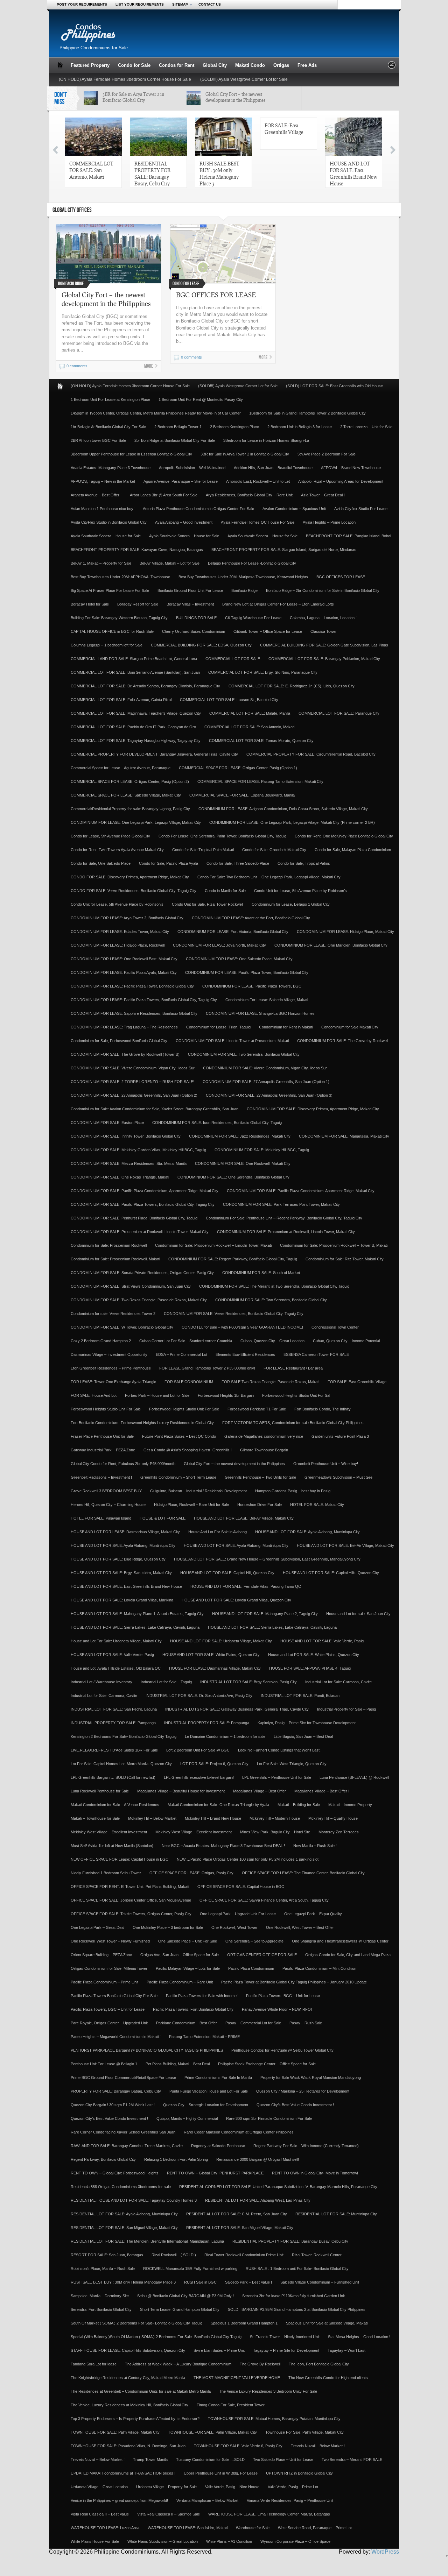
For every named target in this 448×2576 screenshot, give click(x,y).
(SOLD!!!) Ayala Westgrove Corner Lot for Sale (244, 79)
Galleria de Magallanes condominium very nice (264, 1436)
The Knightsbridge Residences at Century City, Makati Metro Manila (128, 2378)
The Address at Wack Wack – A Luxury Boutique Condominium (178, 2364)
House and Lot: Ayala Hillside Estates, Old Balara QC (116, 1668)
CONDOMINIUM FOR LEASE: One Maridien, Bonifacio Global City (331, 945)
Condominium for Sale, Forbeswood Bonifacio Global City (119, 1041)
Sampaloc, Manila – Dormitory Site (100, 2296)
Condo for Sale (134, 65)
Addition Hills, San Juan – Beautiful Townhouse (273, 468)
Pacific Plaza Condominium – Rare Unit (180, 1982)
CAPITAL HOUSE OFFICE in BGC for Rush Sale (112, 631)
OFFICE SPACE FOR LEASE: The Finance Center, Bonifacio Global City (303, 1873)
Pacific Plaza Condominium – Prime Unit (104, 1982)
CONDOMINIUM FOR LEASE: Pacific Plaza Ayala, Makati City (124, 972)
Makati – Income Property (350, 1805)
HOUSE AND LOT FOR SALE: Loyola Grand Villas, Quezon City (236, 1600)
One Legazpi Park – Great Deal (97, 1927)
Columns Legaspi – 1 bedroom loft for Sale (107, 645)
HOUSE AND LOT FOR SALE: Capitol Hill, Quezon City (227, 1573)
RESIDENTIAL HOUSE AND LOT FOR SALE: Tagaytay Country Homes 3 (134, 2200)
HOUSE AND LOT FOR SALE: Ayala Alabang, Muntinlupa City (307, 1532)
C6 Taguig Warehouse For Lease (253, 618)
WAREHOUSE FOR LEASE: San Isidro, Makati (188, 2528)
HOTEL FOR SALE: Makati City (317, 1505)
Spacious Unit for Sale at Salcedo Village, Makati (327, 2323)
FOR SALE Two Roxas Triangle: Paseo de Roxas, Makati (270, 1382)
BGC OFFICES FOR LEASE (216, 295)
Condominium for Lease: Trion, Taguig (218, 1027)
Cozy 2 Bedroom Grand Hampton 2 (101, 1341)
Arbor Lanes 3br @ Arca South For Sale (164, 495)
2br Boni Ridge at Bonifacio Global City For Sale (175, 440)
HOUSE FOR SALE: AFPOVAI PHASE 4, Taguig (310, 1668)
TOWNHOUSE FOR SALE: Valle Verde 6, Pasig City (238, 2446)
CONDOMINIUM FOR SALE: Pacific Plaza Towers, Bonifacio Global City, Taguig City (143, 1204)
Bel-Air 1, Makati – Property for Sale (101, 563)
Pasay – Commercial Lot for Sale (253, 2023)
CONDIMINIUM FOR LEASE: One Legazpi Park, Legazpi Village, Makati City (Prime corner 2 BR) (292, 822)
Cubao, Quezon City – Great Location (272, 1341)
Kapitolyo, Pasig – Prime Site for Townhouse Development (307, 1723)
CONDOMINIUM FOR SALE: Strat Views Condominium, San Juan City (131, 1286)
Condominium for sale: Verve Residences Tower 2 (113, 1314)
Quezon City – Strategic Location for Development (206, 2105)
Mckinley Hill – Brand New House (213, 1818)
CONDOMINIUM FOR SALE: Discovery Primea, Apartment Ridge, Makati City (313, 1109)
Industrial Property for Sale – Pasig (346, 1709)
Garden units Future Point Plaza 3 (340, 1436)
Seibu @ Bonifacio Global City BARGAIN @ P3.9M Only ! (185, 2296)
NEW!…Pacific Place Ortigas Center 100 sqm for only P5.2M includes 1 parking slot (248, 1859)
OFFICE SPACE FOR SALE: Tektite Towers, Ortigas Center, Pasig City (131, 1914)
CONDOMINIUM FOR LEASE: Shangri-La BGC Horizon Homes (260, 1013)
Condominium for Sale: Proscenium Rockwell (109, 1245)
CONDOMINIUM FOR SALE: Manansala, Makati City (344, 1136)
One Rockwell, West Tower (234, 1927)
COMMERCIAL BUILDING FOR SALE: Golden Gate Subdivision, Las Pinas (324, 645)
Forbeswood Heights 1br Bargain (226, 1395)
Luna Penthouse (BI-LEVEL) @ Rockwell (354, 1777)
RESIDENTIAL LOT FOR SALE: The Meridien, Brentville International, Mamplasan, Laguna (147, 2241)
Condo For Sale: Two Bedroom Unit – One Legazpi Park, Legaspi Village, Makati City (269, 877)
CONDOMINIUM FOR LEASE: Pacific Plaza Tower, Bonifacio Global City (247, 972)
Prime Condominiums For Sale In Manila (218, 2078)
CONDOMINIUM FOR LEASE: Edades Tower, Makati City (120, 932)
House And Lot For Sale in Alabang (218, 1532)
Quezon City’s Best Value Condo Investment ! (295, 2105)
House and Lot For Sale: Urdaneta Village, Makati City (116, 1641)
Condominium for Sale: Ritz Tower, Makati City (345, 1259)
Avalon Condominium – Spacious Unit (294, 509)
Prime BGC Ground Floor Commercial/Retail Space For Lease (123, 2078)
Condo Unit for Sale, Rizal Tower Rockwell (208, 904)
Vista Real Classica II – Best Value (100, 2514)
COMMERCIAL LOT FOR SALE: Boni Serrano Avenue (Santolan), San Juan (135, 672)
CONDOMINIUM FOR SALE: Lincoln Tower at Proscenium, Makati (232, 1041)
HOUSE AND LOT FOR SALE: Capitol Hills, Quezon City (331, 1573)
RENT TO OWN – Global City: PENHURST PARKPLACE (215, 2173)
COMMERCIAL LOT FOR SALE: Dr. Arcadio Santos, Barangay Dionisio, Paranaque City (145, 686)
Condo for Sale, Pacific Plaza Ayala (169, 863)
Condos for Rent (177, 65)
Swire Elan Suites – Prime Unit (219, 2350)
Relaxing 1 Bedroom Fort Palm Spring (176, 2159)
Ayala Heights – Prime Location (329, 522)
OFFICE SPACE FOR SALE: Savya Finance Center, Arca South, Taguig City (264, 1900)
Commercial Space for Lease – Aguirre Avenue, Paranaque (121, 768)
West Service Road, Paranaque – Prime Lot (315, 2528)
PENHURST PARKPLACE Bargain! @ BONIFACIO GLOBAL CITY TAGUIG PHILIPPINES (147, 2050)
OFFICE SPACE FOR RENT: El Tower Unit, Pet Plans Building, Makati (130, 1887)
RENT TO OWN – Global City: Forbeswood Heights (115, 2173)
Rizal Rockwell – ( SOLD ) (174, 2255)
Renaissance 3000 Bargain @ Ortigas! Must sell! (258, 2159)
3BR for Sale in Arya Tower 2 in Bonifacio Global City (133, 97)
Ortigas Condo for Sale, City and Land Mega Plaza (348, 1955)
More (149, 366)
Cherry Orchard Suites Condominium (194, 631)
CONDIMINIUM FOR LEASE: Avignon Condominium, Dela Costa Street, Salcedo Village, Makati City (283, 809)
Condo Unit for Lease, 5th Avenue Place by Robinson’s (300, 891)
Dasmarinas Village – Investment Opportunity (109, 1354)
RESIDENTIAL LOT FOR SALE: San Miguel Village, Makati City (124, 2228)
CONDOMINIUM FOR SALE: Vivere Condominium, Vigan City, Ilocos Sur (133, 1068)
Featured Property (90, 65)
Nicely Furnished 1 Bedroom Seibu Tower (106, 1873)
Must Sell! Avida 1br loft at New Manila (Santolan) (112, 1846)
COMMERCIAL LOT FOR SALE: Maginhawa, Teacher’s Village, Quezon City (136, 713)
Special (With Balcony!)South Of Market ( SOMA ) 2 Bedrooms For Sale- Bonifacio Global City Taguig (156, 2337)
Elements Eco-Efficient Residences (245, 1354)
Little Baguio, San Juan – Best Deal (303, 1736)
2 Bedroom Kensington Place (234, 427)
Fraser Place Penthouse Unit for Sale (102, 1436)
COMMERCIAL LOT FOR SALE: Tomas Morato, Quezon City (261, 741)
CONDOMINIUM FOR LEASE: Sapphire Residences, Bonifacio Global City (134, 1013)
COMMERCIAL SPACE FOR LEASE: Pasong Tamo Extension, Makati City (260, 781)
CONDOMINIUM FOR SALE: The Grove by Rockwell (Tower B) (125, 1054)
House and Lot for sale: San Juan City (359, 1614)
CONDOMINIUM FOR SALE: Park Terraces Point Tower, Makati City (281, 1204)
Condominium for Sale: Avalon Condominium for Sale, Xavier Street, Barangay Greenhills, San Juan (155, 1109)
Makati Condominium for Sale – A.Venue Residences (115, 1805)
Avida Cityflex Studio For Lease (361, 509)
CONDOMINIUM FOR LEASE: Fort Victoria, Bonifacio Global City (233, 932)
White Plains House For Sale (95, 2541)
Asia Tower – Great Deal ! (323, 495)
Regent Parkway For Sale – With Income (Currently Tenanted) (306, 2146)
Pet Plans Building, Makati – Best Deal (178, 2064)
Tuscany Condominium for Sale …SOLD (210, 2460)
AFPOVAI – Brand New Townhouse (351, 468)
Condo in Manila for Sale (225, 891)
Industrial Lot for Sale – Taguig (166, 1682)
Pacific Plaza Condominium (251, 1968)
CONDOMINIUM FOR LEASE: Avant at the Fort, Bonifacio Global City (251, 918)
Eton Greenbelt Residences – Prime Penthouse (111, 1368)
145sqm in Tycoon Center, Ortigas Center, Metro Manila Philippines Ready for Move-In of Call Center (156, 413)
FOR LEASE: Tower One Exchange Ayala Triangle (113, 1382)
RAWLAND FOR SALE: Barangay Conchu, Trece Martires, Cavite (127, 2146)
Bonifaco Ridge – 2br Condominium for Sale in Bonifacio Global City (323, 590)
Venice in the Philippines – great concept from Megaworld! (119, 2500)
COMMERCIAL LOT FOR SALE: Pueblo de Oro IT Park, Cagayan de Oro (133, 727)
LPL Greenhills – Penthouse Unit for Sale (277, 1777)
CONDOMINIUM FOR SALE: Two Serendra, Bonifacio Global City (244, 1054)
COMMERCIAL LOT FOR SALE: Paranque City (339, 713)
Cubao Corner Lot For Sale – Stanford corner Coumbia (186, 1341)
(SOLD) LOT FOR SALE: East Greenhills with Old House (334, 386)
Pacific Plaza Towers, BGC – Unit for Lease (283, 1996)
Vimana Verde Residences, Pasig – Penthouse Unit (290, 2500)
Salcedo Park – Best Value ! (248, 2282)
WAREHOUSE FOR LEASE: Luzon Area (105, 2528)
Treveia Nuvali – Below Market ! (318, 2446)
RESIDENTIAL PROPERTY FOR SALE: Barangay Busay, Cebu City (152, 173)
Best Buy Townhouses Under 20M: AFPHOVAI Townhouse (120, 577)
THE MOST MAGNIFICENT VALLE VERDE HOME (237, 2378)
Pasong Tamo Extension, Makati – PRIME (204, 2037)
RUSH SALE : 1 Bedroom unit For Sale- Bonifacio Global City (297, 2269)
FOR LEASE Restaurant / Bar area (293, 1368)
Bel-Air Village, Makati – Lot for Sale (170, 563)
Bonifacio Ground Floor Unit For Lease (190, 590)
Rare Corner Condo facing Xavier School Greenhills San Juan (123, 2132)
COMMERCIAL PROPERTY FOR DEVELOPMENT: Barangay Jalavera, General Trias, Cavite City (154, 754)
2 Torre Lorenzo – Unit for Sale (366, 427)
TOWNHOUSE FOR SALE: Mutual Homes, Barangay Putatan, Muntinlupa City (274, 2419)
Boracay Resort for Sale (138, 604)
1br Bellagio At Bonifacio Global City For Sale (108, 427)
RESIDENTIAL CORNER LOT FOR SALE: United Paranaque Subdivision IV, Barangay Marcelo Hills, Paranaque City (278, 2187)
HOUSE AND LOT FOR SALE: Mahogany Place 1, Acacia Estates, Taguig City (137, 1614)
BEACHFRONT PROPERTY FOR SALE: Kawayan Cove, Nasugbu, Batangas (137, 550)
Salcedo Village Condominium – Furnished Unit (320, 2282)
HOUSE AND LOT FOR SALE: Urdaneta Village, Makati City (221, 1641)
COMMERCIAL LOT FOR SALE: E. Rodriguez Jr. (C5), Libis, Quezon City (292, 686)
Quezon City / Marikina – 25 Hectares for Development (303, 2091)
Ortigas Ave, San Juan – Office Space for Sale (180, 1955)
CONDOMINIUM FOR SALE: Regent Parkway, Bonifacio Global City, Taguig (233, 1259)
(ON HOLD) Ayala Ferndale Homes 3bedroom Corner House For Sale (125, 79)
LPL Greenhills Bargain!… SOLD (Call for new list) (113, 1777)
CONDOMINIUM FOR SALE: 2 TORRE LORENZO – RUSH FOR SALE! (132, 1082)
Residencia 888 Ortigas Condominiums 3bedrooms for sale (121, 2187)
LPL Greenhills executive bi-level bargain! (199, 1777)
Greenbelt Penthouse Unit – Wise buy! (326, 1464)
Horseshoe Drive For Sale (260, 1505)
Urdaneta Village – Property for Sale (166, 2487)
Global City (215, 65)
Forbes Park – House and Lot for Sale (157, 1395)
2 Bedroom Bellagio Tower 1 (178, 427)
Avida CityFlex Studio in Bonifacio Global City (109, 522)
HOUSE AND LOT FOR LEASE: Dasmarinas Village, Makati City (125, 1532)
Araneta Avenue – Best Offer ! (96, 495)
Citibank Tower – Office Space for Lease (268, 631)
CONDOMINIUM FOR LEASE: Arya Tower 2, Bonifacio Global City (127, 918)
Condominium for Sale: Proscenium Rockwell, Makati (115, 1259)
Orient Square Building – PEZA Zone (101, 1955)
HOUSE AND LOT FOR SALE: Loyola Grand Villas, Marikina (122, 1600)
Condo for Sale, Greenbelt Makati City (274, 850)
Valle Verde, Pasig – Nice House (232, 2487)
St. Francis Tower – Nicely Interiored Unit (285, 2337)
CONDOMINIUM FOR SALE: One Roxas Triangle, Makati (120, 1177)
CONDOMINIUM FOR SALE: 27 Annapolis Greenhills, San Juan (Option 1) (266, 1082)
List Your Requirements (140, 4)
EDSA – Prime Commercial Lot (181, 1354)
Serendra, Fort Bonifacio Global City (101, 2309)
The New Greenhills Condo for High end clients (328, 2378)
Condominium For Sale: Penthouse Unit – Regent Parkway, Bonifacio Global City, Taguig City (284, 1218)
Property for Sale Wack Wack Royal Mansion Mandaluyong (311, 2078)
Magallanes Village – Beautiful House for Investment (181, 1791)
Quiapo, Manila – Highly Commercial (187, 2118)
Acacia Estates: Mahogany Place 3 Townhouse (111, 468)
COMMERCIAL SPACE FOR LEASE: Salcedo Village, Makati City (126, 795)
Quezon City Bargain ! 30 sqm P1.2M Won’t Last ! (113, 2105)
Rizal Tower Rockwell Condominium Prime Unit (244, 2255)
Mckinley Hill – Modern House (275, 1818)
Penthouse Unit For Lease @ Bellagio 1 (104, 2064)
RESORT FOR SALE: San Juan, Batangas (107, 2255)
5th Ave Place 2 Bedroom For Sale (327, 454)
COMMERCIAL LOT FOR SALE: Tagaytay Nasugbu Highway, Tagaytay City (136, 741)
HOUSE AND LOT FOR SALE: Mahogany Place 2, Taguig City (265, 1614)
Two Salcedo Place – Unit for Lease (283, 2460)
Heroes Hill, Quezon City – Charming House (108, 1505)
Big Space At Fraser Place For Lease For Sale (110, 590)
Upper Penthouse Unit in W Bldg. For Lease (221, 2473)
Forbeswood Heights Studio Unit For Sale (106, 1409)
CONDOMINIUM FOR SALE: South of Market (261, 1273)
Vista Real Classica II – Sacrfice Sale (169, 2514)
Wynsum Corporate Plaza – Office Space (295, 2541)
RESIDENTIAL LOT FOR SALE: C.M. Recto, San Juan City (237, 2214)
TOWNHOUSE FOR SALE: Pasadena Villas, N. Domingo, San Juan (128, 2446)
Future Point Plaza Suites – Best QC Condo (179, 1436)
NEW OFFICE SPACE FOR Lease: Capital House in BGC (120, 1859)
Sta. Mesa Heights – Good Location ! (359, 2337)
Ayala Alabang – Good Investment (184, 522)
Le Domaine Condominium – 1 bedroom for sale (225, 1736)
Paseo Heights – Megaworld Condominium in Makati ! (116, 2037)
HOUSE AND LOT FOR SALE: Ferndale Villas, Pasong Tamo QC (246, 1586)
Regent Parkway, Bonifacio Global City (103, 2159)
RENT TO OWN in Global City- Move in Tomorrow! (315, 2173)
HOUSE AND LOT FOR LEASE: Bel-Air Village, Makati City (244, 1518)
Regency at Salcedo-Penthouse (218, 2146)
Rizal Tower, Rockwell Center (317, 2255)
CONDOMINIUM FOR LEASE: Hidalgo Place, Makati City (345, 932)
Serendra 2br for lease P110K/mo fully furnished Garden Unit (293, 2296)
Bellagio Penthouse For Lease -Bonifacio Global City (252, 563)
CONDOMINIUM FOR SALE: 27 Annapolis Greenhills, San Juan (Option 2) (134, 1095)
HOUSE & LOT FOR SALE (163, 1518)
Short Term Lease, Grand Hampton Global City (180, 2309)
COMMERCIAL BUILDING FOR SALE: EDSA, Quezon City (201, 645)
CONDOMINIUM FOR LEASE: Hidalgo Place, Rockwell (118, 945)
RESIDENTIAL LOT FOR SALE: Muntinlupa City (336, 2214)
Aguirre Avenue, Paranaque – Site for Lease (181, 481)
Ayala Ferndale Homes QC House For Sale (258, 522)
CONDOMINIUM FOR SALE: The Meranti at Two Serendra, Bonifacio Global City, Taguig (274, 1286)
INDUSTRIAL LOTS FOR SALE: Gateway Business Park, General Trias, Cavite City (237, 1709)
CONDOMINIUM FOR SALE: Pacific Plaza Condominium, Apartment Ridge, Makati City (145, 1191)
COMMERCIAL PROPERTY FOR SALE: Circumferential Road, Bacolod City (311, 754)
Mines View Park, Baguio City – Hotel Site (275, 1832)
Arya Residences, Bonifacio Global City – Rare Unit (249, 495)
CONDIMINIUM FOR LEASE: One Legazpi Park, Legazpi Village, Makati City (136, 822)
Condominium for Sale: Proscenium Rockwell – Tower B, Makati (334, 1245)
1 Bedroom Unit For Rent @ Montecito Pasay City (201, 399)
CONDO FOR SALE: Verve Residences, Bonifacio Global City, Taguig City (134, 891)
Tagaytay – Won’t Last (346, 2350)
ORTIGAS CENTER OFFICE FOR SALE (262, 1955)
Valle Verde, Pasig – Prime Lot (293, 2487)
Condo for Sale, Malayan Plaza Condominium (353, 850)
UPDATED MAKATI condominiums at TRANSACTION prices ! (123, 2473)
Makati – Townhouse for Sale (95, 1818)
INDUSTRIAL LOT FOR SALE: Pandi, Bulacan (300, 1696)
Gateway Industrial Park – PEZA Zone (103, 1450)
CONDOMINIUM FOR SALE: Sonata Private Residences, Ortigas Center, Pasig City (142, 1273)
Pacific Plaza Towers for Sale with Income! (202, 1996)
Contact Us (210, 4)
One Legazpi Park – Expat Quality (313, 1914)
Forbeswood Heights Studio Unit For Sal (296, 1395)
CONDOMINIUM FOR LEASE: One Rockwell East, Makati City (124, 959)
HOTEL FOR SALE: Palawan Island (101, 1518)
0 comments (77, 366)
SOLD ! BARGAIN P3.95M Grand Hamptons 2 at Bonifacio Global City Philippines (297, 2309)
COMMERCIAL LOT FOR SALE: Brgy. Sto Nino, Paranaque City (263, 672)
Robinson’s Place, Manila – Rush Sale (103, 2269)
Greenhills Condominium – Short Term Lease (178, 1477)
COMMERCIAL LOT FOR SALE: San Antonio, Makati (91, 170)
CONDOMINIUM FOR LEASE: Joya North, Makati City (219, 945)
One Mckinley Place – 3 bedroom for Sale (168, 1927)
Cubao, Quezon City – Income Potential (346, 1341)
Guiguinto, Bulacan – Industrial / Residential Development (198, 1491)
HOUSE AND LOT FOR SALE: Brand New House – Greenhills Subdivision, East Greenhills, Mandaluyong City (267, 1559)
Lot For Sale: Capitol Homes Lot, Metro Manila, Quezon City (121, 1764)
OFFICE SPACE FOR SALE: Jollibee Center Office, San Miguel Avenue (131, 1900)
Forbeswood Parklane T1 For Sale (257, 1409)
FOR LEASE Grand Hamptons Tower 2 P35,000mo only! (207, 1368)
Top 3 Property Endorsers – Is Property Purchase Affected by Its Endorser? (135, 2419)
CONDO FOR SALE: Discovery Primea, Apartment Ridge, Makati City (130, 877)
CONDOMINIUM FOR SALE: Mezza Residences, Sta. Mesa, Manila (129, 1163)
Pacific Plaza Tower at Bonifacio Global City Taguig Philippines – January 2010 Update (294, 1982)
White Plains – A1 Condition (229, 2541)
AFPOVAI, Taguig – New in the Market (103, 481)
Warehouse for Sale (253, 2528)
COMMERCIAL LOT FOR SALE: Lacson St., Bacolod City (229, 700)
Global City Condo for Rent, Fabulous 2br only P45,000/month (123, 1464)
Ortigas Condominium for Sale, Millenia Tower (109, 1968)
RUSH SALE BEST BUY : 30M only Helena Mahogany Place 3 (219, 173)
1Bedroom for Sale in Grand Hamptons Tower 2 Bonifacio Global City (307, 413)
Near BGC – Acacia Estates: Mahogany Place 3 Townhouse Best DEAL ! (223, 1846)
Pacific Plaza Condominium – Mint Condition (319, 1968)
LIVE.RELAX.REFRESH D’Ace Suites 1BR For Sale (114, 1750)
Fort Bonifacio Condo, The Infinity (323, 1409)
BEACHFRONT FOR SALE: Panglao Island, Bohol (348, 536)
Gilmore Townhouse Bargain (264, 1450)
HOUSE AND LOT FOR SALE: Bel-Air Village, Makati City (345, 1545)
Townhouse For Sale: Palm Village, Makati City (304, 2432)
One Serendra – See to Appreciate (254, 1941)
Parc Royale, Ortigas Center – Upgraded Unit (109, 2023)
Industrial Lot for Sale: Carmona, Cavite (338, 1682)
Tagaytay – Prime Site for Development (286, 2350)
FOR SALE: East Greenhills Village (284, 129)
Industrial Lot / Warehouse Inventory (101, 1682)
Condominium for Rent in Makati (286, 1027)
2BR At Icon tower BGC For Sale (98, 440)
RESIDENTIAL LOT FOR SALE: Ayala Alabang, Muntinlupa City (124, 2214)
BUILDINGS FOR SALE (196, 618)
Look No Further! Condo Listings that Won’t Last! (279, 1750)
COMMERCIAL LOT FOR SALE (233, 659)
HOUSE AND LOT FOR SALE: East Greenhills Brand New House (353, 173)
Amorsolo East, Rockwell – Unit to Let (258, 481)
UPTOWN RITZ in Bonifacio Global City (299, 2473)
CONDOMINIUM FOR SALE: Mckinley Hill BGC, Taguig (262, 1150)
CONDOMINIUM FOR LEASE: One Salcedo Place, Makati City (239, 959)
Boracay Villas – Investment (190, 604)
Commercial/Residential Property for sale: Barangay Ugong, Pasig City (130, 809)
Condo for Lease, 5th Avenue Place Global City (110, 836)
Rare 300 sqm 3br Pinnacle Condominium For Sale (269, 2118)
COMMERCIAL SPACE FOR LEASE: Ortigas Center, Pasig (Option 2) (130, 781)
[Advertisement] (265, 36)
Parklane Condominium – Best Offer (187, 2023)
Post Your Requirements (82, 4)
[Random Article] (392, 67)
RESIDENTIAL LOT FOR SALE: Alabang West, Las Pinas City (258, 2200)
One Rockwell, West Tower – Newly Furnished (110, 1941)
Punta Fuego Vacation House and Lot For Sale (209, 2091)
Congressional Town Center (335, 1327)
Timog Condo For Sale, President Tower (231, 2405)
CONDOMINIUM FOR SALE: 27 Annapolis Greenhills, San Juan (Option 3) (269, 1095)
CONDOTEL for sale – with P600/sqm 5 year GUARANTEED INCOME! (242, 1327)
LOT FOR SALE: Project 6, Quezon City (214, 1764)
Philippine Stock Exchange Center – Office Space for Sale (267, 2064)
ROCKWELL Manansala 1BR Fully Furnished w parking (190, 2269)
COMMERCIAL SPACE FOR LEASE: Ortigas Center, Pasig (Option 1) (238, 768)
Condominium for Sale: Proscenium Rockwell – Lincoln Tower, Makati (213, 1245)
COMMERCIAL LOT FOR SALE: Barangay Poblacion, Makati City (324, 659)
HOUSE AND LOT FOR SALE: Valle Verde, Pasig (322, 1641)
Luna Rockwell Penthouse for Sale (100, 1791)
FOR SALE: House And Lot (94, 1395)
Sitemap (178, 5)
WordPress (385, 2552)
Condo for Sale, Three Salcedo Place (238, 863)
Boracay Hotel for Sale (90, 604)
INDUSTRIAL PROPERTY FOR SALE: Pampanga (113, 1723)
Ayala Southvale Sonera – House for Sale (106, 536)
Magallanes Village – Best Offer (260, 1791)
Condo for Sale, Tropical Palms (304, 863)
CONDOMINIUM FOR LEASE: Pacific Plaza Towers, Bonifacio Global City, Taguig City (144, 1000)
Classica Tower (324, 631)
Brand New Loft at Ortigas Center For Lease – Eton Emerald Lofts (278, 604)
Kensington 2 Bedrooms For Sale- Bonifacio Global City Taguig (124, 1736)
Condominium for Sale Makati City (350, 1027)
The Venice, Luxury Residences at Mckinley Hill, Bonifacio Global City (129, 2405)
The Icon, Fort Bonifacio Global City (319, 2364)
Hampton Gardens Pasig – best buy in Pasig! (293, 1491)
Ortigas (281, 65)
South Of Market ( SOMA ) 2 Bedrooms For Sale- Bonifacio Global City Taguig (136, 2323)
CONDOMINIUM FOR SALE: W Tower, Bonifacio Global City (122, 1327)
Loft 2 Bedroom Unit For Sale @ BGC (198, 1750)
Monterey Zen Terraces (339, 1832)
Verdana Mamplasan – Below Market (207, 2500)
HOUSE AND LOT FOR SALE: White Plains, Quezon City (211, 1655)
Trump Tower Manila (150, 2460)
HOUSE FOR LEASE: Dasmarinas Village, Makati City (215, 1668)
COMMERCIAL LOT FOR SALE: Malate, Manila (250, 713)
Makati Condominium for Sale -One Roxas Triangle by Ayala (218, 1805)
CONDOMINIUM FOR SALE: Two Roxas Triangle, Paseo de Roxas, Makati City (139, 1300)
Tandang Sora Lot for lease (94, 2364)
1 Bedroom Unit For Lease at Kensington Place (110, 399)
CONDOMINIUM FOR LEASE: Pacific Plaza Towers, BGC (252, 986)
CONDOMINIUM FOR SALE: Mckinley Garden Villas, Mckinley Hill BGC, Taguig (138, 1150)
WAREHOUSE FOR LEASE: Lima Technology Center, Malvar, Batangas (269, 2514)
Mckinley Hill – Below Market (152, 1818)
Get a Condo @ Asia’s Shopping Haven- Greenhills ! (188, 1450)
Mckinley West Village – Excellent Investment (109, 1832)
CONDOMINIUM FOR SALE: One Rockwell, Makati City (243, 1163)
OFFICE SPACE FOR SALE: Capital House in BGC (241, 1887)
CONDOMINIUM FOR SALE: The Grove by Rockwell (343, 1041)
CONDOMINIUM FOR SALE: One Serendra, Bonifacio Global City (233, 1177)
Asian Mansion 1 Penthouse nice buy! (103, 509)
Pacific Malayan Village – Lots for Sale (188, 1968)
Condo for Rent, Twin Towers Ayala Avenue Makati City (117, 850)
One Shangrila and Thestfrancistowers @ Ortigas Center (340, 1941)
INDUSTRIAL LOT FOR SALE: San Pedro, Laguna (114, 1709)
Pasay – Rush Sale (306, 2023)
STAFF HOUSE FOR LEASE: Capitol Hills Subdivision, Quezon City (128, 2350)
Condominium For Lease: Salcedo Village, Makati (267, 1000)
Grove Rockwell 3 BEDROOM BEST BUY (106, 1491)
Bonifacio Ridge (244, 590)
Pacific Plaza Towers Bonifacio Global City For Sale (114, 1996)
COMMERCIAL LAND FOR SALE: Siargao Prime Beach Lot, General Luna (134, 659)
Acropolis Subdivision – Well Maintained (192, 468)
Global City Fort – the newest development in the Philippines (235, 97)
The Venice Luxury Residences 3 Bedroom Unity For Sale (268, 2391)
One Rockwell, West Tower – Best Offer (300, 1927)
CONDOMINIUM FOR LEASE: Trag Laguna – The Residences (124, 1027)
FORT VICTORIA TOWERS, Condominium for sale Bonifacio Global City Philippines (293, 1423)
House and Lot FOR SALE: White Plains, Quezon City (314, 1655)
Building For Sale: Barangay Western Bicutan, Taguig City (119, 618)
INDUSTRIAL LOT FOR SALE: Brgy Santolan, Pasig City (248, 1682)
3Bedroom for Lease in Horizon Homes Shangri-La (266, 440)
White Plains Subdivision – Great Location (163, 2541)
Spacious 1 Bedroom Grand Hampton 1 (244, 2323)
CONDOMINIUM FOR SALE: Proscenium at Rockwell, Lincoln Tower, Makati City (140, 1232)
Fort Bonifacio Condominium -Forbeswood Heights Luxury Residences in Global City (142, 1423)
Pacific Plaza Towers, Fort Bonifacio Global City (193, 2009)
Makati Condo (250, 65)
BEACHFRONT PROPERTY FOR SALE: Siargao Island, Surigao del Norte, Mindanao (284, 550)
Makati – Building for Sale (299, 1805)
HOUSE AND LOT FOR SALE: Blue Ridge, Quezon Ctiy (118, 1559)
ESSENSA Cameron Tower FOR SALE (316, 1354)
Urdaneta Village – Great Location (99, 2487)
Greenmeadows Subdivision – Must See (338, 1477)
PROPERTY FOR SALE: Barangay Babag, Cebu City (116, 2091)
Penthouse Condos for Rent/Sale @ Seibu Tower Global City (282, 2050)
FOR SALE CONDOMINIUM (189, 1382)
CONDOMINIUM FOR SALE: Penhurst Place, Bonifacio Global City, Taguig (134, 1218)
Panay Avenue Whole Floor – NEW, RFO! (277, 2009)
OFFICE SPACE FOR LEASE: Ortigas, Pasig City (191, 1873)
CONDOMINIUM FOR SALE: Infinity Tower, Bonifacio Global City (126, 1136)
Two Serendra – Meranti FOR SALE (352, 2460)
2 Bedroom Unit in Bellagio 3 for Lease (300, 427)
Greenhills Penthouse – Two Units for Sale (260, 1477)
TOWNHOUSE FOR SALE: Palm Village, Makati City (115, 2432)
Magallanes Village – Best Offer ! (322, 1791)
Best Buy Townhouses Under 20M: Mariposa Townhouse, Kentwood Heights (243, 577)
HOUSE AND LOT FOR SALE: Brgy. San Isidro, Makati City (121, 1573)
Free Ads (307, 65)
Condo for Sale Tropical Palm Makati (203, 850)
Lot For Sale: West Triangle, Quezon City (292, 1764)
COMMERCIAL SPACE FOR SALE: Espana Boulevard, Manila (242, 795)
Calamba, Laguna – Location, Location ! (323, 618)
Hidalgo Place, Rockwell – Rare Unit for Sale (191, 1505)
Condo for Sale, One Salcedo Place (101, 863)
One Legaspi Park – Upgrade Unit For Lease (238, 1914)
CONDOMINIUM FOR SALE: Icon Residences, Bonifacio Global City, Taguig (217, 1123)
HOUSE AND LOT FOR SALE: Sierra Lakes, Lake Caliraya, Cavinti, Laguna (135, 1627)
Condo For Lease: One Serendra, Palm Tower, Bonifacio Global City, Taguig (222, 836)
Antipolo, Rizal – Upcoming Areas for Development (341, 481)
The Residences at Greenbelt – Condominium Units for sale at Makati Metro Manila (141, 2391)
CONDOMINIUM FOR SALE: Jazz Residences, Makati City (240, 1136)
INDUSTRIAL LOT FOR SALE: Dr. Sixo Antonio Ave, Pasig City (199, 1696)
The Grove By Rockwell (260, 2364)
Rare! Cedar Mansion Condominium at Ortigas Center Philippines (239, 2132)
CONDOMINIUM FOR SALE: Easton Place (107, 1123)
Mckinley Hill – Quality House (333, 1818)
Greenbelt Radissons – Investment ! (101, 1477)
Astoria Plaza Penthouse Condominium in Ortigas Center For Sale (198, 509)
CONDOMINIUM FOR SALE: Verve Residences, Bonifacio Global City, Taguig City (234, 1314)
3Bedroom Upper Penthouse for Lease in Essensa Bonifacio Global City (131, 454)
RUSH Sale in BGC (200, 2282)
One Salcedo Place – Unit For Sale (188, 1941)
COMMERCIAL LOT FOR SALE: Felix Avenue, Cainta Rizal (121, 700)
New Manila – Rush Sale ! (315, 1846)
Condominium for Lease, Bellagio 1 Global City (291, 904)
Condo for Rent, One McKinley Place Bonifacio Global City (344, 836)
